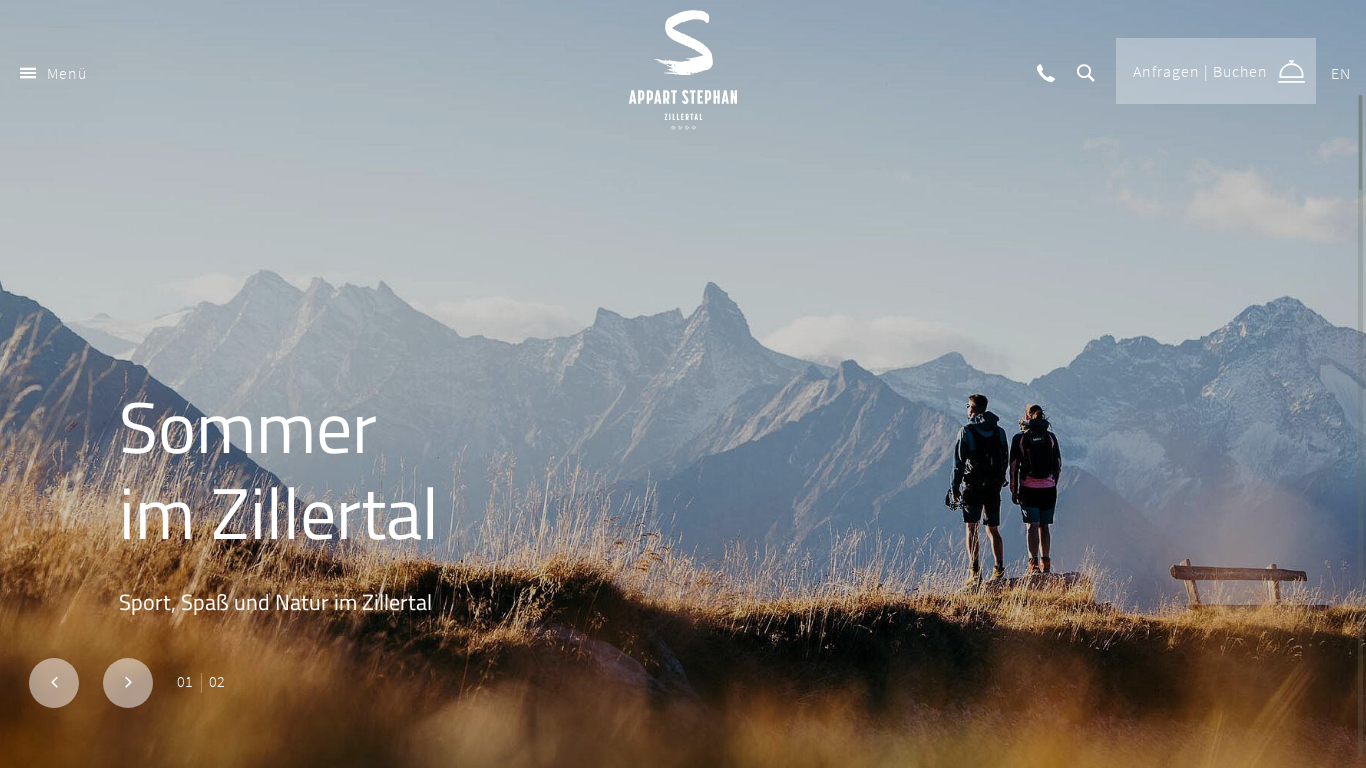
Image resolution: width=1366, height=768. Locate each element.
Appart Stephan (683, 70)
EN (1341, 73)
